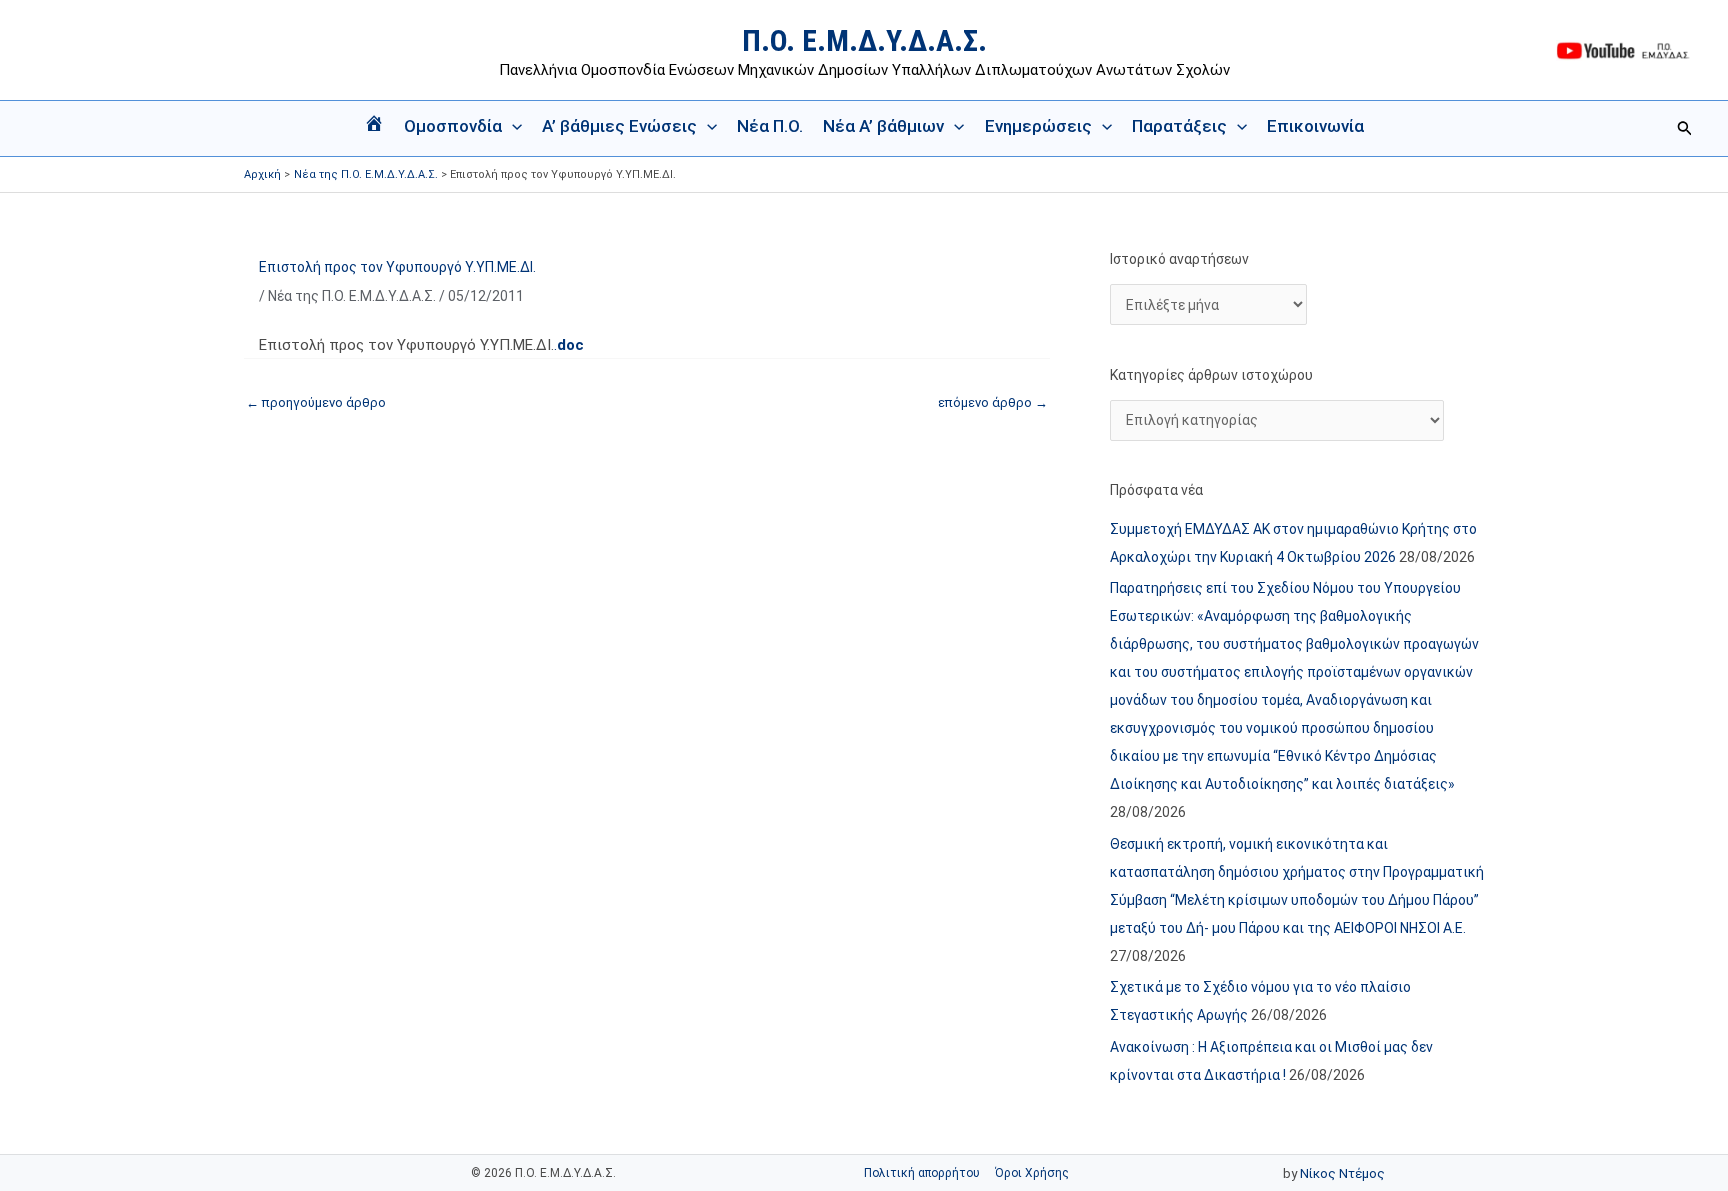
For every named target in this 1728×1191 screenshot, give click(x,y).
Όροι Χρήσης (1032, 1173)
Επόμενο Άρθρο (993, 402)
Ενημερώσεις (1038, 126)
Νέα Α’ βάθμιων (883, 126)
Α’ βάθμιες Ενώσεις (619, 126)
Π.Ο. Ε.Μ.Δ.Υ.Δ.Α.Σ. (864, 40)
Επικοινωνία (1315, 126)
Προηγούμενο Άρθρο (316, 402)
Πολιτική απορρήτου (922, 1173)
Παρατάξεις (1179, 126)
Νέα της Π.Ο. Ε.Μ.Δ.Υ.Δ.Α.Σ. (352, 296)
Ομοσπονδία (453, 126)
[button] (512, 126)
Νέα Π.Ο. (770, 126)
